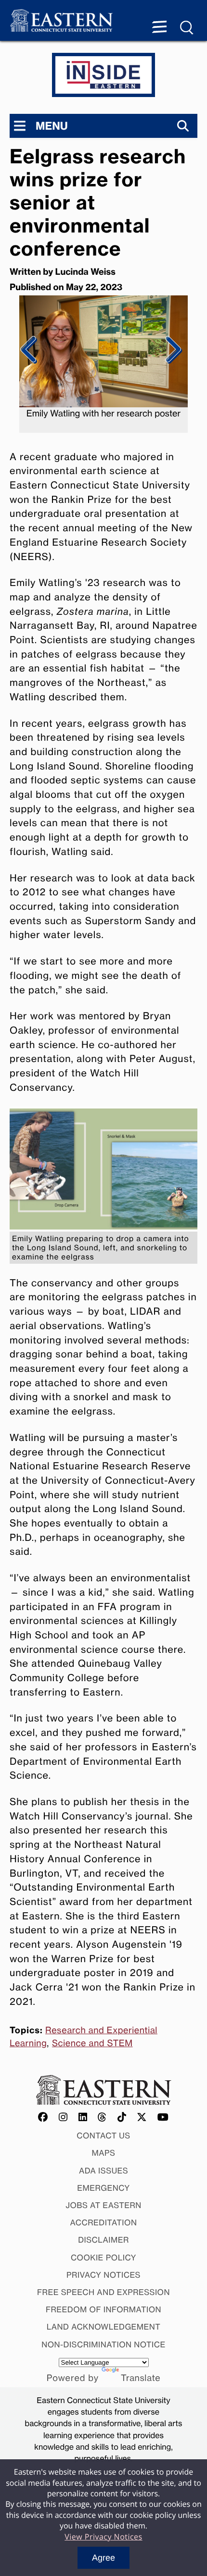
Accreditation (104, 2222)
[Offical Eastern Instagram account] (63, 2118)
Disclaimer (103, 2240)
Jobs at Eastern (103, 2205)
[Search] (183, 126)
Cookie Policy (103, 2258)
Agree (103, 2558)
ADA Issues (103, 2171)
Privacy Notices (103, 2275)
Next (172, 350)
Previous (29, 350)
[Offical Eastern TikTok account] (122, 2118)
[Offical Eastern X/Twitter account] (142, 2118)
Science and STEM (92, 2043)
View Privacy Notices (103, 2537)
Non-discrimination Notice (103, 2344)
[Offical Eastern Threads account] (102, 2118)
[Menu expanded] (159, 28)
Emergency (103, 2188)
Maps (104, 2153)
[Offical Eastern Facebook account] (43, 2118)
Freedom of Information (103, 2309)
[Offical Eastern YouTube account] (163, 2118)
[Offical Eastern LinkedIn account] (83, 2118)
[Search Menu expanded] (187, 28)
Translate (141, 2378)
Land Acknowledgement (104, 2327)
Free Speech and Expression (103, 2292)
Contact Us (103, 2136)
